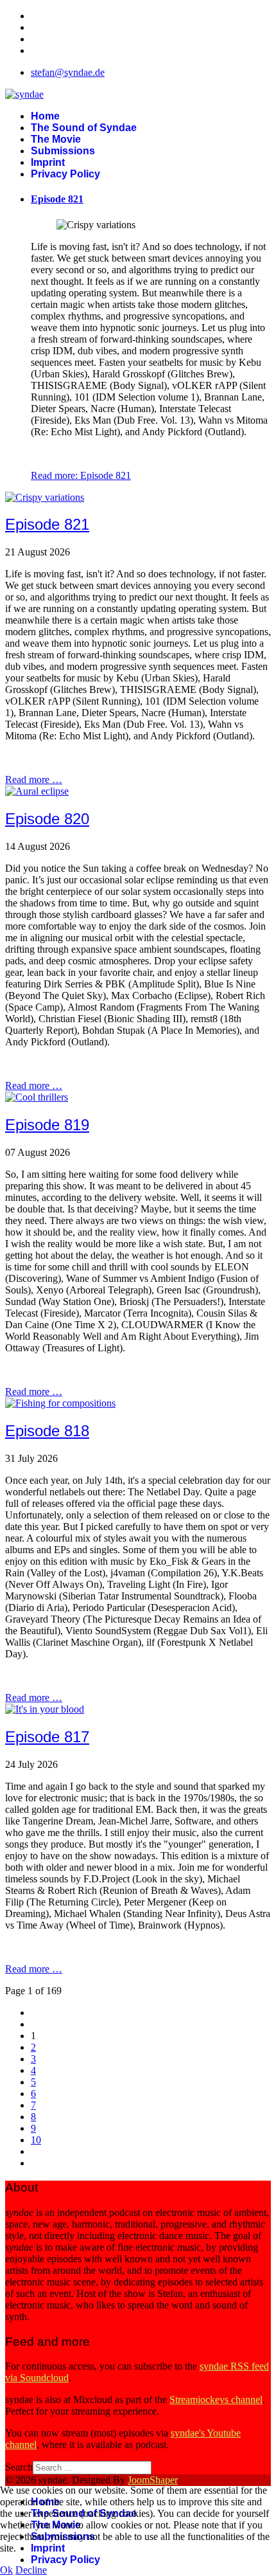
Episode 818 (47, 1431)
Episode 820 (47, 819)
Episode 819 (47, 1125)
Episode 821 (57, 199)
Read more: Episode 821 (81, 475)
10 (36, 2140)
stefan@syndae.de (68, 72)
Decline (31, 2570)
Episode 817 (47, 1737)
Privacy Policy (65, 174)
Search (19, 2467)
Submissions (63, 151)
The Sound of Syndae (84, 128)
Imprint (48, 162)
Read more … (34, 779)
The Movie (56, 139)
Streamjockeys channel (216, 2400)
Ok (6, 2570)
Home (45, 116)
